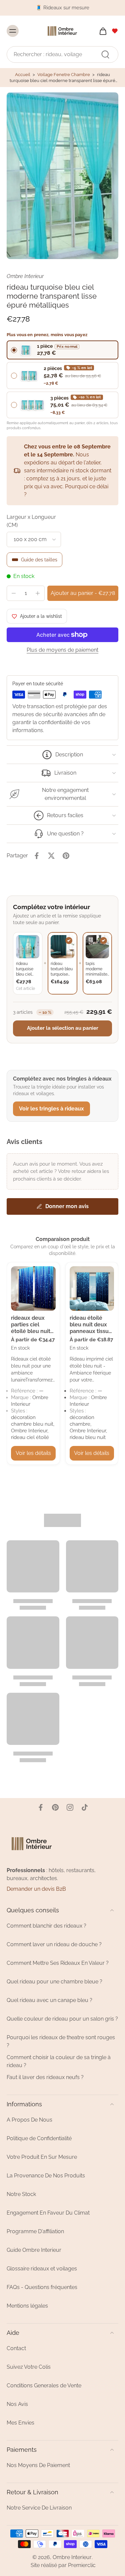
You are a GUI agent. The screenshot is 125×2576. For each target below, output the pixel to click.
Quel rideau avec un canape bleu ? (49, 2000)
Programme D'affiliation (35, 2231)
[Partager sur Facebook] (37, 856)
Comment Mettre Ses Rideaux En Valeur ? (58, 1963)
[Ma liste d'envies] (115, 31)
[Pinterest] (55, 1807)
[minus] (14, 593)
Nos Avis (17, 2404)
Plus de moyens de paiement (62, 650)
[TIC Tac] (85, 1807)
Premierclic (82, 2565)
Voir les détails (33, 1453)
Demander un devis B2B (36, 1889)
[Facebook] (41, 1807)
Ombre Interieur (72, 2557)
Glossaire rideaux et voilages (42, 2269)
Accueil (23, 75)
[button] (83, 593)
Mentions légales (27, 2306)
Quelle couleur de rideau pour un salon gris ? (62, 2019)
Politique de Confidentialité (39, 2138)
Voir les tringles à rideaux (51, 1109)
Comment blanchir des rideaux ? (46, 1926)
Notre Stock (21, 2194)
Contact (16, 2348)
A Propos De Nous (29, 2120)
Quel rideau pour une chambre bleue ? (54, 1982)
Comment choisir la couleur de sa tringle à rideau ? (59, 2061)
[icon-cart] (101, 31)
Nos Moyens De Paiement (38, 2465)
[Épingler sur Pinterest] (66, 856)
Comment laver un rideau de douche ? (54, 1944)
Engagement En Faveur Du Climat (48, 2213)
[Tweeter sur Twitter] (51, 856)
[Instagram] (70, 1807)
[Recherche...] (105, 54)
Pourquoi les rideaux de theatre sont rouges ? (61, 2041)
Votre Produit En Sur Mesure (42, 2157)
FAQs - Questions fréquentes (42, 2287)
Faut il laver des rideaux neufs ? (45, 2077)
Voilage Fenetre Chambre (64, 75)
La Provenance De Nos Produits (46, 2176)
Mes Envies (20, 2423)
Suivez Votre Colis (29, 2367)
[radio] (62, 350)
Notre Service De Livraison (39, 2508)
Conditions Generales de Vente (44, 2385)
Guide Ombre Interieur (34, 2250)
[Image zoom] (62, 176)
